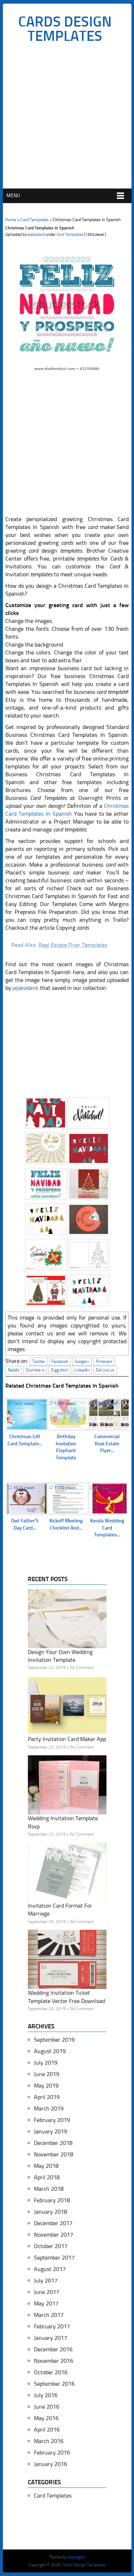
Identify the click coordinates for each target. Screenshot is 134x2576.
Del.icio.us (105, 1370)
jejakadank (36, 235)
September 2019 (54, 2040)
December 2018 (53, 2143)
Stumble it (35, 1370)
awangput (76, 2557)
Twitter (39, 1361)
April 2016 (47, 2430)
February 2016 (52, 2453)
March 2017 (49, 2315)
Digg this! (59, 1370)
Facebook (60, 1361)
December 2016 (53, 2349)
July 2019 (46, 2063)
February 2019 (52, 2120)
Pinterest (104, 1361)
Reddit (14, 1370)
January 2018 (51, 2212)
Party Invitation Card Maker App (67, 1739)
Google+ (82, 1361)
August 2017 (50, 2269)
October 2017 (51, 2246)
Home (11, 220)
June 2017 (47, 2292)
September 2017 (54, 2258)
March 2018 (49, 2189)
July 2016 (46, 2395)
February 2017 (52, 2326)
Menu (13, 195)
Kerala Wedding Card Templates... (107, 1528)
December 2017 (53, 2223)
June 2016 (47, 2407)
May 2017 (46, 2303)
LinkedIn (82, 1370)
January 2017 (51, 2338)
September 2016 (54, 2384)
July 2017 (46, 2281)
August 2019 (50, 2051)
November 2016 (54, 2361)
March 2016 (49, 2441)
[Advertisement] (67, 118)
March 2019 (49, 2108)
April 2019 (47, 2097)
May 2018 (46, 2166)
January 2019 (51, 2131)
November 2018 (54, 2154)
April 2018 (47, 2177)
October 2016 (51, 2372)
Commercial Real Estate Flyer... (107, 1444)
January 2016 (51, 2464)
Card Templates (34, 220)
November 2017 (54, 2235)
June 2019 (47, 2074)
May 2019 (46, 2086)
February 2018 (52, 2200)
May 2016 (46, 2418)
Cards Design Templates (65, 29)
